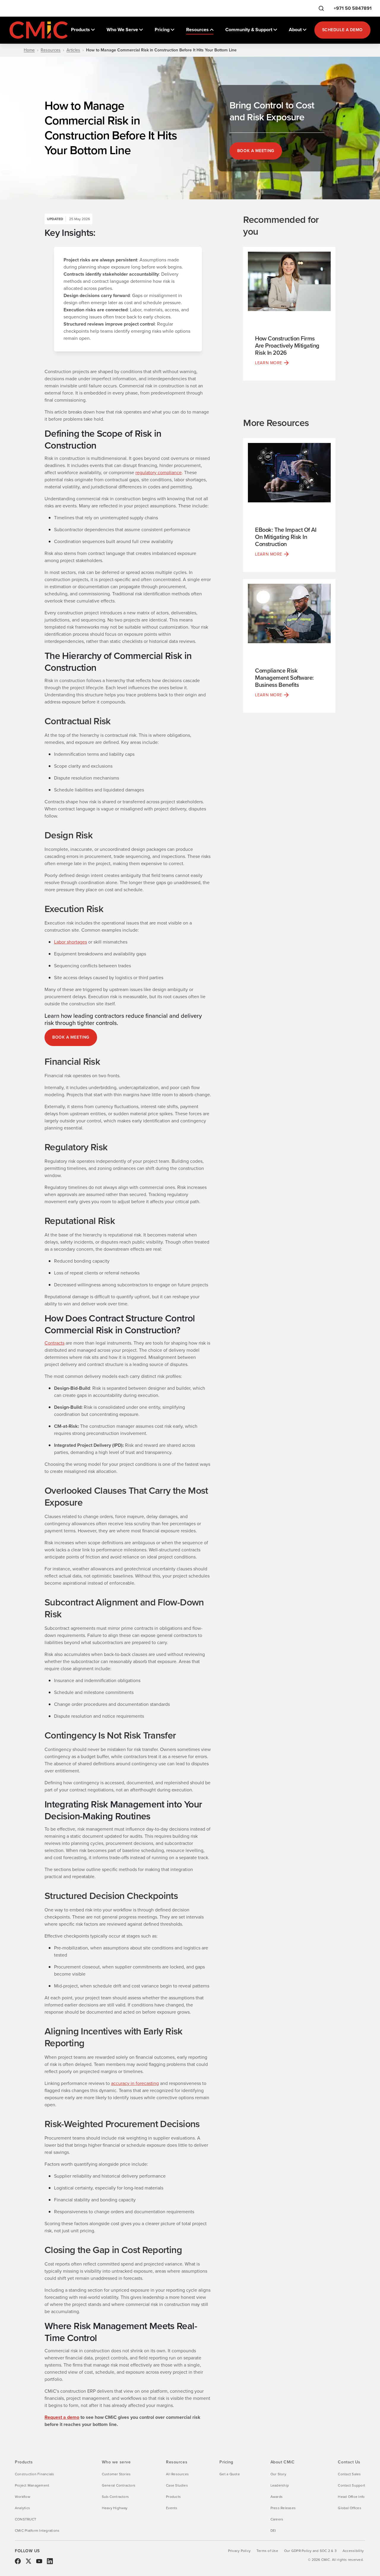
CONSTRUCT (26, 2519)
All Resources (177, 2474)
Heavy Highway (115, 2508)
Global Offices (349, 2508)
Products (173, 2497)
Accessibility (353, 2551)
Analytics (22, 2508)
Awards (277, 2497)
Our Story (278, 2474)
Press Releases (283, 2508)
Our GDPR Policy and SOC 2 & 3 (310, 2551)
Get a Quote (230, 2474)
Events (172, 2508)
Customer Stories (116, 2474)
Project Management (32, 2485)
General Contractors (119, 2485)
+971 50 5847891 (353, 8)
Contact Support (351, 2485)
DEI (273, 2531)
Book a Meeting (256, 151)
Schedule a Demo (342, 30)
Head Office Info (351, 2497)
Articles (73, 50)
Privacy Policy (239, 2551)
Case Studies (177, 2485)
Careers (277, 2519)
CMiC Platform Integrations (37, 2531)
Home (29, 50)
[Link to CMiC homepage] (39, 30)
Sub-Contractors (115, 2497)
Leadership (280, 2485)
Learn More (269, 363)
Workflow (23, 2497)
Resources (51, 50)
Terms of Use (267, 2551)
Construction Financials (35, 2474)
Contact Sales (349, 2474)
